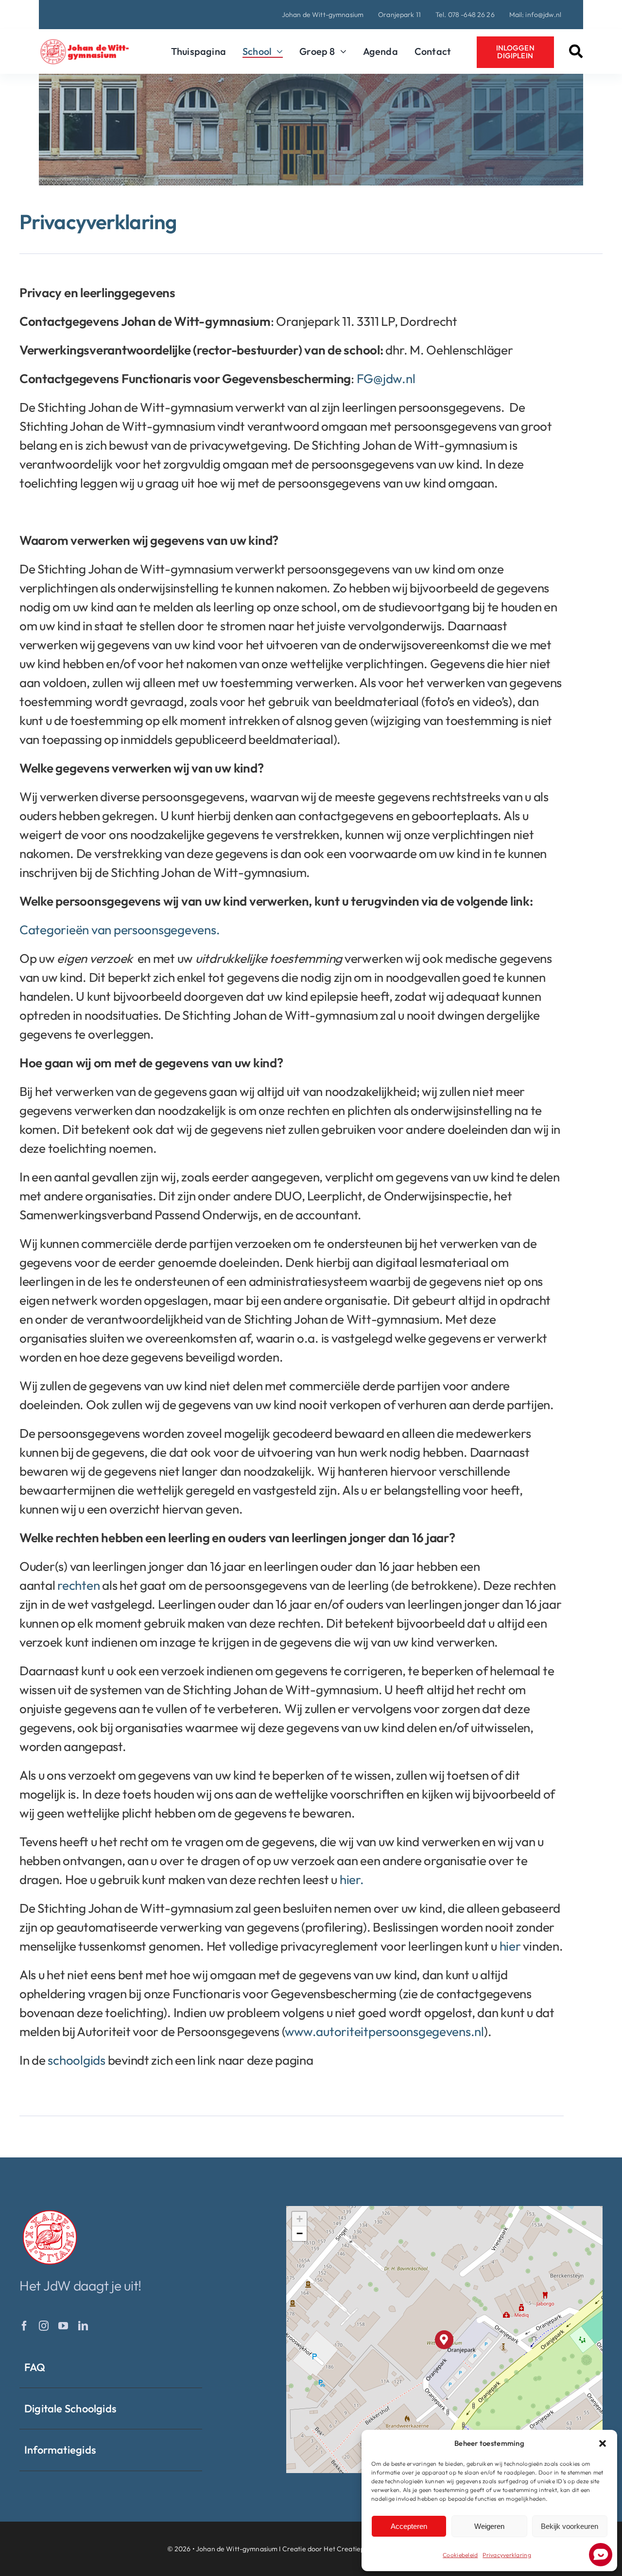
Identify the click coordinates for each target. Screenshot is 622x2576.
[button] (603, 2443)
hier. (352, 1879)
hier (511, 1946)
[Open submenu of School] (277, 51)
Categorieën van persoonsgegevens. (120, 930)
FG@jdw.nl (386, 379)
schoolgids (76, 2060)
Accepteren (409, 2526)
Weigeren (489, 2526)
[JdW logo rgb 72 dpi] (50, 2212)
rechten (78, 1585)
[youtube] (63, 2326)
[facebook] (24, 2326)
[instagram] (44, 2326)
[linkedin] (83, 2326)
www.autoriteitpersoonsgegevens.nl (384, 2031)
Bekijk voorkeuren (570, 2526)
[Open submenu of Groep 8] (341, 51)
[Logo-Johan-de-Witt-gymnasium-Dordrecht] (85, 43)
